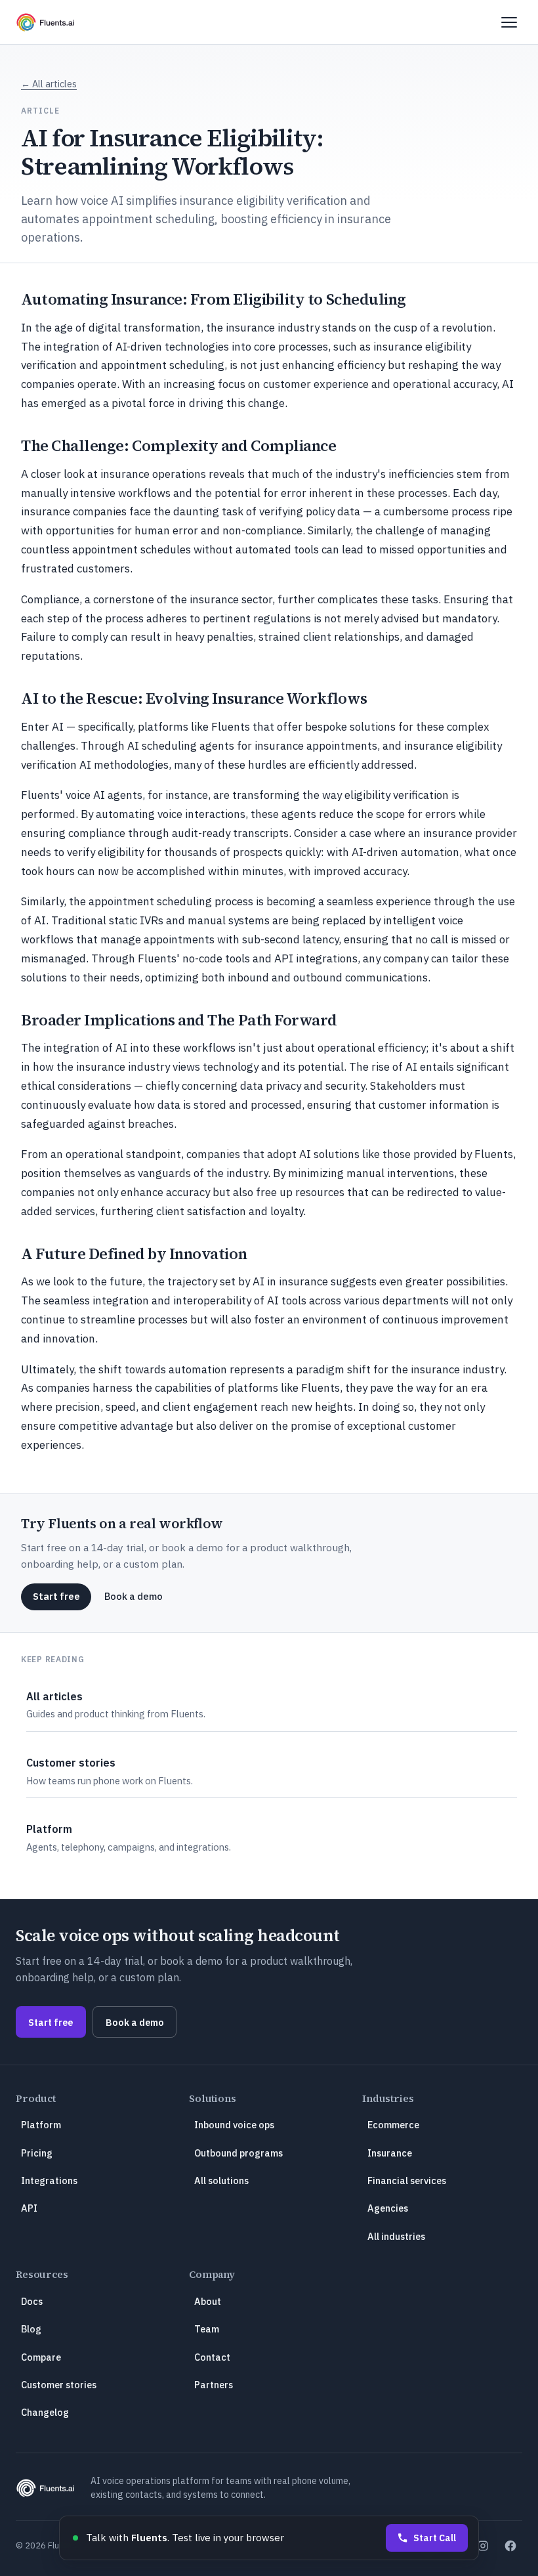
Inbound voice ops (234, 2125)
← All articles (49, 84)
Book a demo (134, 1596)
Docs (32, 2301)
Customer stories (59, 2385)
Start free (56, 1596)
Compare (41, 2357)
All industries (396, 2236)
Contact (212, 2357)
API (29, 2208)
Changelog (45, 2412)
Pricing (37, 2153)
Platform (41, 2125)
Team (207, 2329)
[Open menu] (509, 22)
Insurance (390, 2153)
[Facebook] (510, 2546)
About (208, 2301)
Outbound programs (238, 2153)
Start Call (435, 2538)
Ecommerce (393, 2125)
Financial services (407, 2180)
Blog (31, 2329)
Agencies (388, 2208)
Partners (214, 2385)
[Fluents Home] (45, 22)
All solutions (221, 2180)
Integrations (49, 2180)
